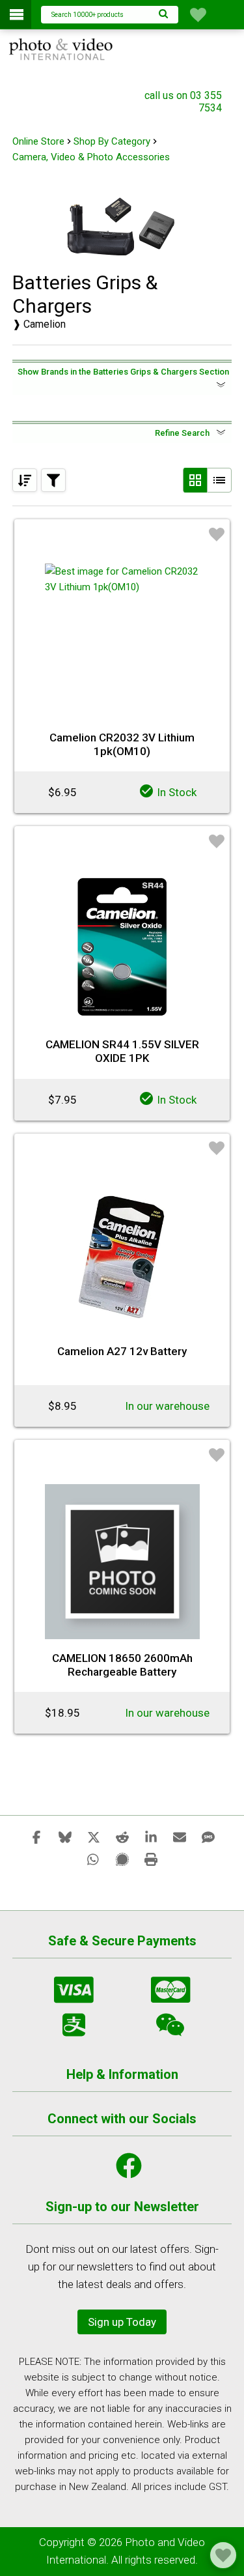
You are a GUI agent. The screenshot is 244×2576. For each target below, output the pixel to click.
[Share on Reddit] (122, 1837)
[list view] (219, 480)
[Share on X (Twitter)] (94, 1837)
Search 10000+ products (88, 15)
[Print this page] (151, 1859)
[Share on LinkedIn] (151, 1837)
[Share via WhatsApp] (94, 1859)
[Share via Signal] (122, 1859)
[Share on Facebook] (36, 1837)
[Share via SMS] (208, 1837)
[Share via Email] (180, 1837)
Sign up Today (122, 2322)
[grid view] (195, 480)
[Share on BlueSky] (65, 1837)
